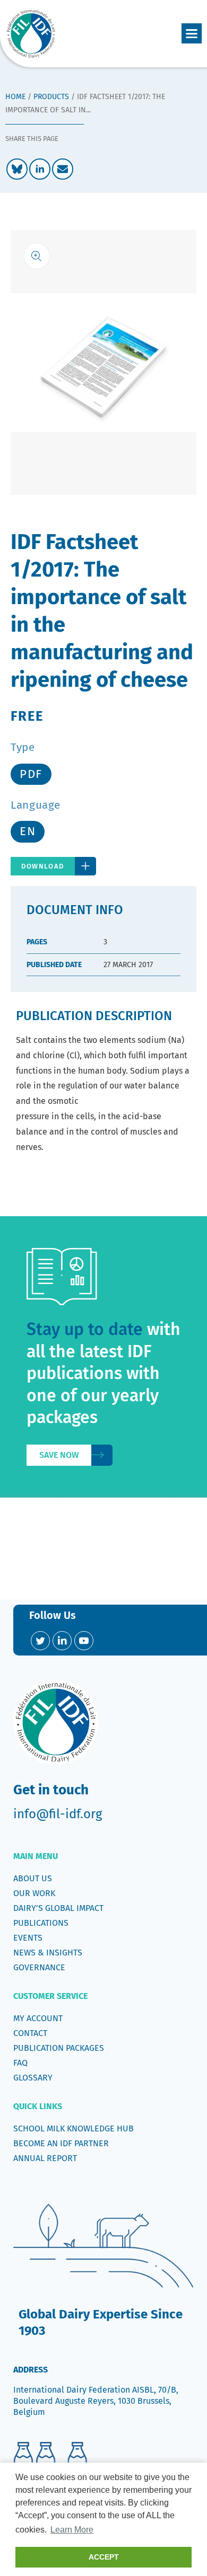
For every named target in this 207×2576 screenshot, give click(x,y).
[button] (192, 33)
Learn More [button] (72, 2530)
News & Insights (48, 1953)
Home (15, 97)
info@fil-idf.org (58, 1814)
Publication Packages (59, 2048)
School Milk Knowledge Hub (74, 2128)
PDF (31, 774)
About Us (33, 1878)
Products (51, 97)
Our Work (34, 1893)
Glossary (33, 2078)
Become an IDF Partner (61, 2143)
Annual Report (45, 2158)
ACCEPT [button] (104, 2557)
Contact (30, 2033)
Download (43, 866)
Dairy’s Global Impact (58, 1908)
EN (28, 831)
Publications (41, 1923)
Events (28, 1938)
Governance (39, 1967)
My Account (38, 2018)
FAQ (20, 2063)
